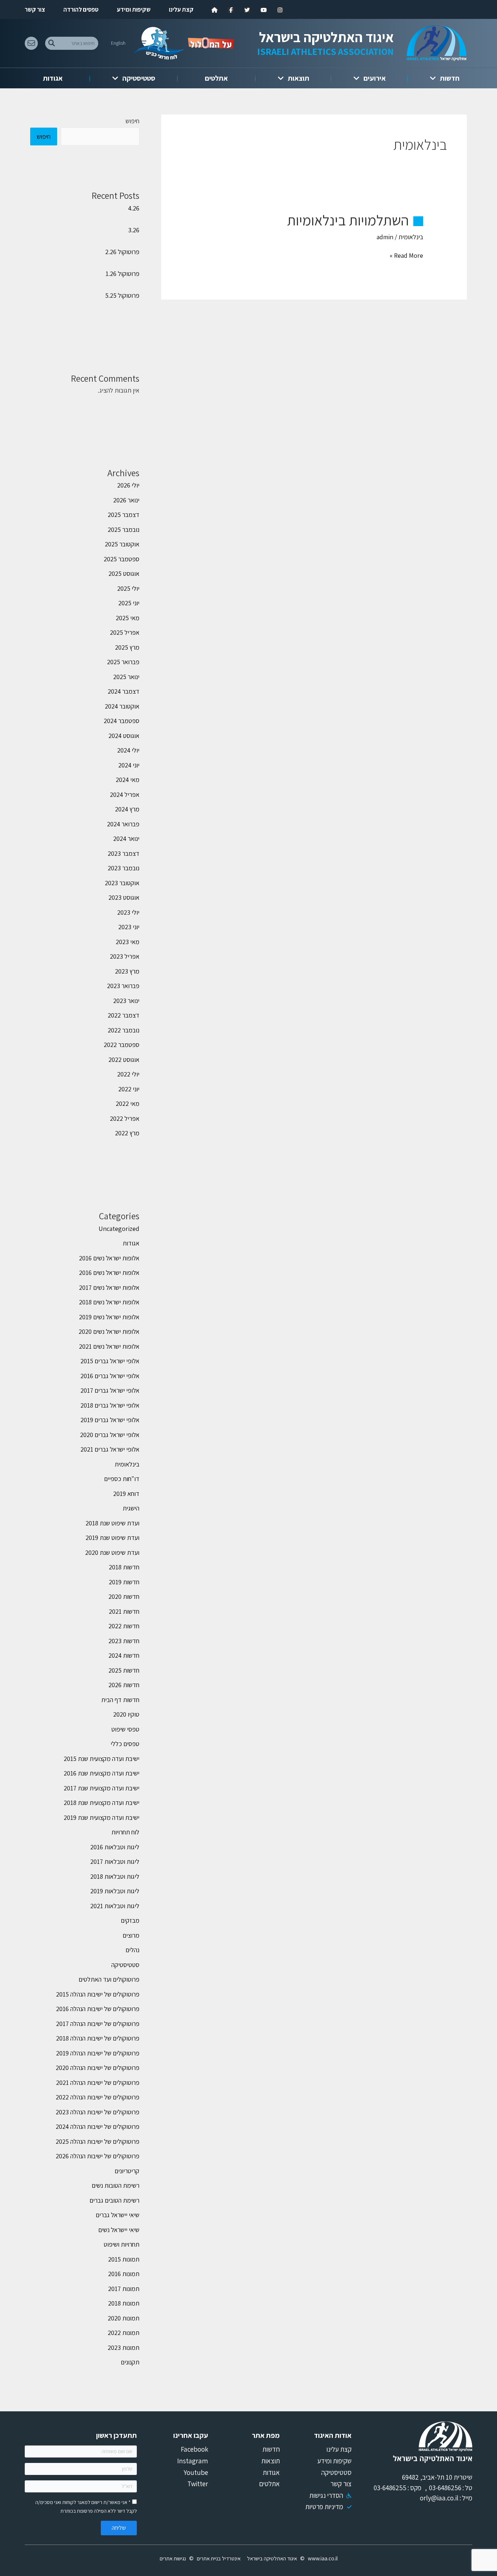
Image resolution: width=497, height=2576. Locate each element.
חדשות (450, 78)
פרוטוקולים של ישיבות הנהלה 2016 (98, 2009)
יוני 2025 (129, 603)
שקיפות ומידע (134, 9)
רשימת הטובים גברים (114, 2200)
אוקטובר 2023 (122, 883)
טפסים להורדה (81, 9)
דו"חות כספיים (122, 1479)
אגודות (53, 78)
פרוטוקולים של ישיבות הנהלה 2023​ (98, 2112)
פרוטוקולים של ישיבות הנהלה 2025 (98, 2141)
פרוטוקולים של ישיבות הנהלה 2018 (98, 2038)
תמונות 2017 (124, 2289)
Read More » (406, 256)
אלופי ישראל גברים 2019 (110, 1420)
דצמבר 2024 (124, 691)
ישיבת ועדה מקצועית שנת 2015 (102, 1759)
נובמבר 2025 (124, 529)
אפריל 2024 (125, 795)
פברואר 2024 (123, 824)
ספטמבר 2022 (122, 1045)
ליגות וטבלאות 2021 (115, 1906)
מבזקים (130, 1920)
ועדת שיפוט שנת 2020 (112, 1552)
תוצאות (299, 78)
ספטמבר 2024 (122, 721)
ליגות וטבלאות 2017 (115, 1861)
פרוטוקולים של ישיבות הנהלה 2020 (98, 2068)
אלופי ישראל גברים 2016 (110, 1376)
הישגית (131, 1508)
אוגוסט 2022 (124, 1060)
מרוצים (131, 1935)
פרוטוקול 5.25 (122, 295)
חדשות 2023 (124, 1641)
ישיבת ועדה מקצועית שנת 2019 (102, 1817)
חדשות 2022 (124, 1626)
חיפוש (132, 121)
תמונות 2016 (124, 2274)
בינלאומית (411, 237)
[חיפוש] (51, 43)
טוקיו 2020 (126, 1714)
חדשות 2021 (124, 1611)
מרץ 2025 (127, 647)
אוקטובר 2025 (122, 544)
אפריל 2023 (125, 956)
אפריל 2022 (125, 1118)
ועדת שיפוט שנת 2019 (112, 1538)
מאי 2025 (128, 618)
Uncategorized (119, 1229)
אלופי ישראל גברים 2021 (110, 1449)
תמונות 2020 (124, 2318)
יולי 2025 (128, 588)
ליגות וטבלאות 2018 (115, 1876)
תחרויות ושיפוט (122, 2244)
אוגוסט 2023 (124, 897)
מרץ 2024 (127, 809)
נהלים (132, 1950)
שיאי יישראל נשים (119, 2230)
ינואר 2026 (126, 500)
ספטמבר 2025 (122, 559)
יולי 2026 (128, 485)
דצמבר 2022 (124, 1015)
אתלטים (216, 78)
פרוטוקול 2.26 (122, 252)
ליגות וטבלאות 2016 (115, 1847)
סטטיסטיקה (139, 78)
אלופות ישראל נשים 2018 (109, 1302)
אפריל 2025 (125, 632)
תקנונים (130, 2362)
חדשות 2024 (124, 1655)
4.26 (134, 208)
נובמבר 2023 (124, 868)
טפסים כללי (125, 1744)
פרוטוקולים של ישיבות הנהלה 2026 (98, 2156)
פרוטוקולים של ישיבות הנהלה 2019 (98, 2053)
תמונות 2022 (124, 2333)
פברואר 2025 (123, 662)
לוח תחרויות (125, 1832)
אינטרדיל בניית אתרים (219, 2558)
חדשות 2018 (124, 1567)
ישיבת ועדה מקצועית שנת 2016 (102, 1773)
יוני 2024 (129, 765)
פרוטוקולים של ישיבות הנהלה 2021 (98, 2083)
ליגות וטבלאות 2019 (115, 1891)
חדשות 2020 (124, 1596)
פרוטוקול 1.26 (122, 274)
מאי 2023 (128, 942)
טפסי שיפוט (125, 1729)
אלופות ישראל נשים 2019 (109, 1317)
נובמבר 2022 (124, 1030)
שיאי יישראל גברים (118, 2215)
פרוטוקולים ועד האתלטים (109, 1979)
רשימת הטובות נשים (116, 2185)
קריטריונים (127, 2171)
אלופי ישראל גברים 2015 (110, 1361)
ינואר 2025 (126, 677)
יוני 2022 (129, 1089)
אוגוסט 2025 (124, 573)
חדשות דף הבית (120, 1700)
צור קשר (35, 9)
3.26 (134, 230)
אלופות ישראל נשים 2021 (109, 1346)
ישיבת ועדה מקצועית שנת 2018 (102, 1803)
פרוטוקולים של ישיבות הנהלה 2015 (98, 1994)
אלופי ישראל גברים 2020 (110, 1435)
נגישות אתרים (173, 2558)
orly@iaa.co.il (439, 2498)
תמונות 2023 (124, 2348)
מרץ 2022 (127, 1133)
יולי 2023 (128, 912)
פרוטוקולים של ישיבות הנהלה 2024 (98, 2126)
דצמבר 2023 (124, 853)
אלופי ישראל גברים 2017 (110, 1390)
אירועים (375, 78)
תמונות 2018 (124, 2303)
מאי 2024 (128, 780)
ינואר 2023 (126, 1001)
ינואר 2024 (126, 838)
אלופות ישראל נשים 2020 (109, 1331)
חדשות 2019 (124, 1582)
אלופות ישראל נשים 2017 (109, 1287)
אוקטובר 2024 (122, 706)
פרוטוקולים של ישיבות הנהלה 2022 (98, 2097)
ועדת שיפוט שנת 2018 (112, 1523)
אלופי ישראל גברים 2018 (110, 1405)
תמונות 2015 (124, 2259)
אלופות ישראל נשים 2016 (109, 1258)
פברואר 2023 (123, 986)
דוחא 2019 (126, 1494)
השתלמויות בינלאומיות (348, 220)
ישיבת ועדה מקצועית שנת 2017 (102, 1788)
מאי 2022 (128, 1104)
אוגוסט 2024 (124, 736)
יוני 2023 (129, 927)
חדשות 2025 (124, 1670)
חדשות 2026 (124, 1685)
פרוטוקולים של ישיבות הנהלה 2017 (98, 2024)
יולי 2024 (128, 750)
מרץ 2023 (127, 971)
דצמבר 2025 (124, 515)
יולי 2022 (128, 1074)
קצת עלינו (181, 9)
